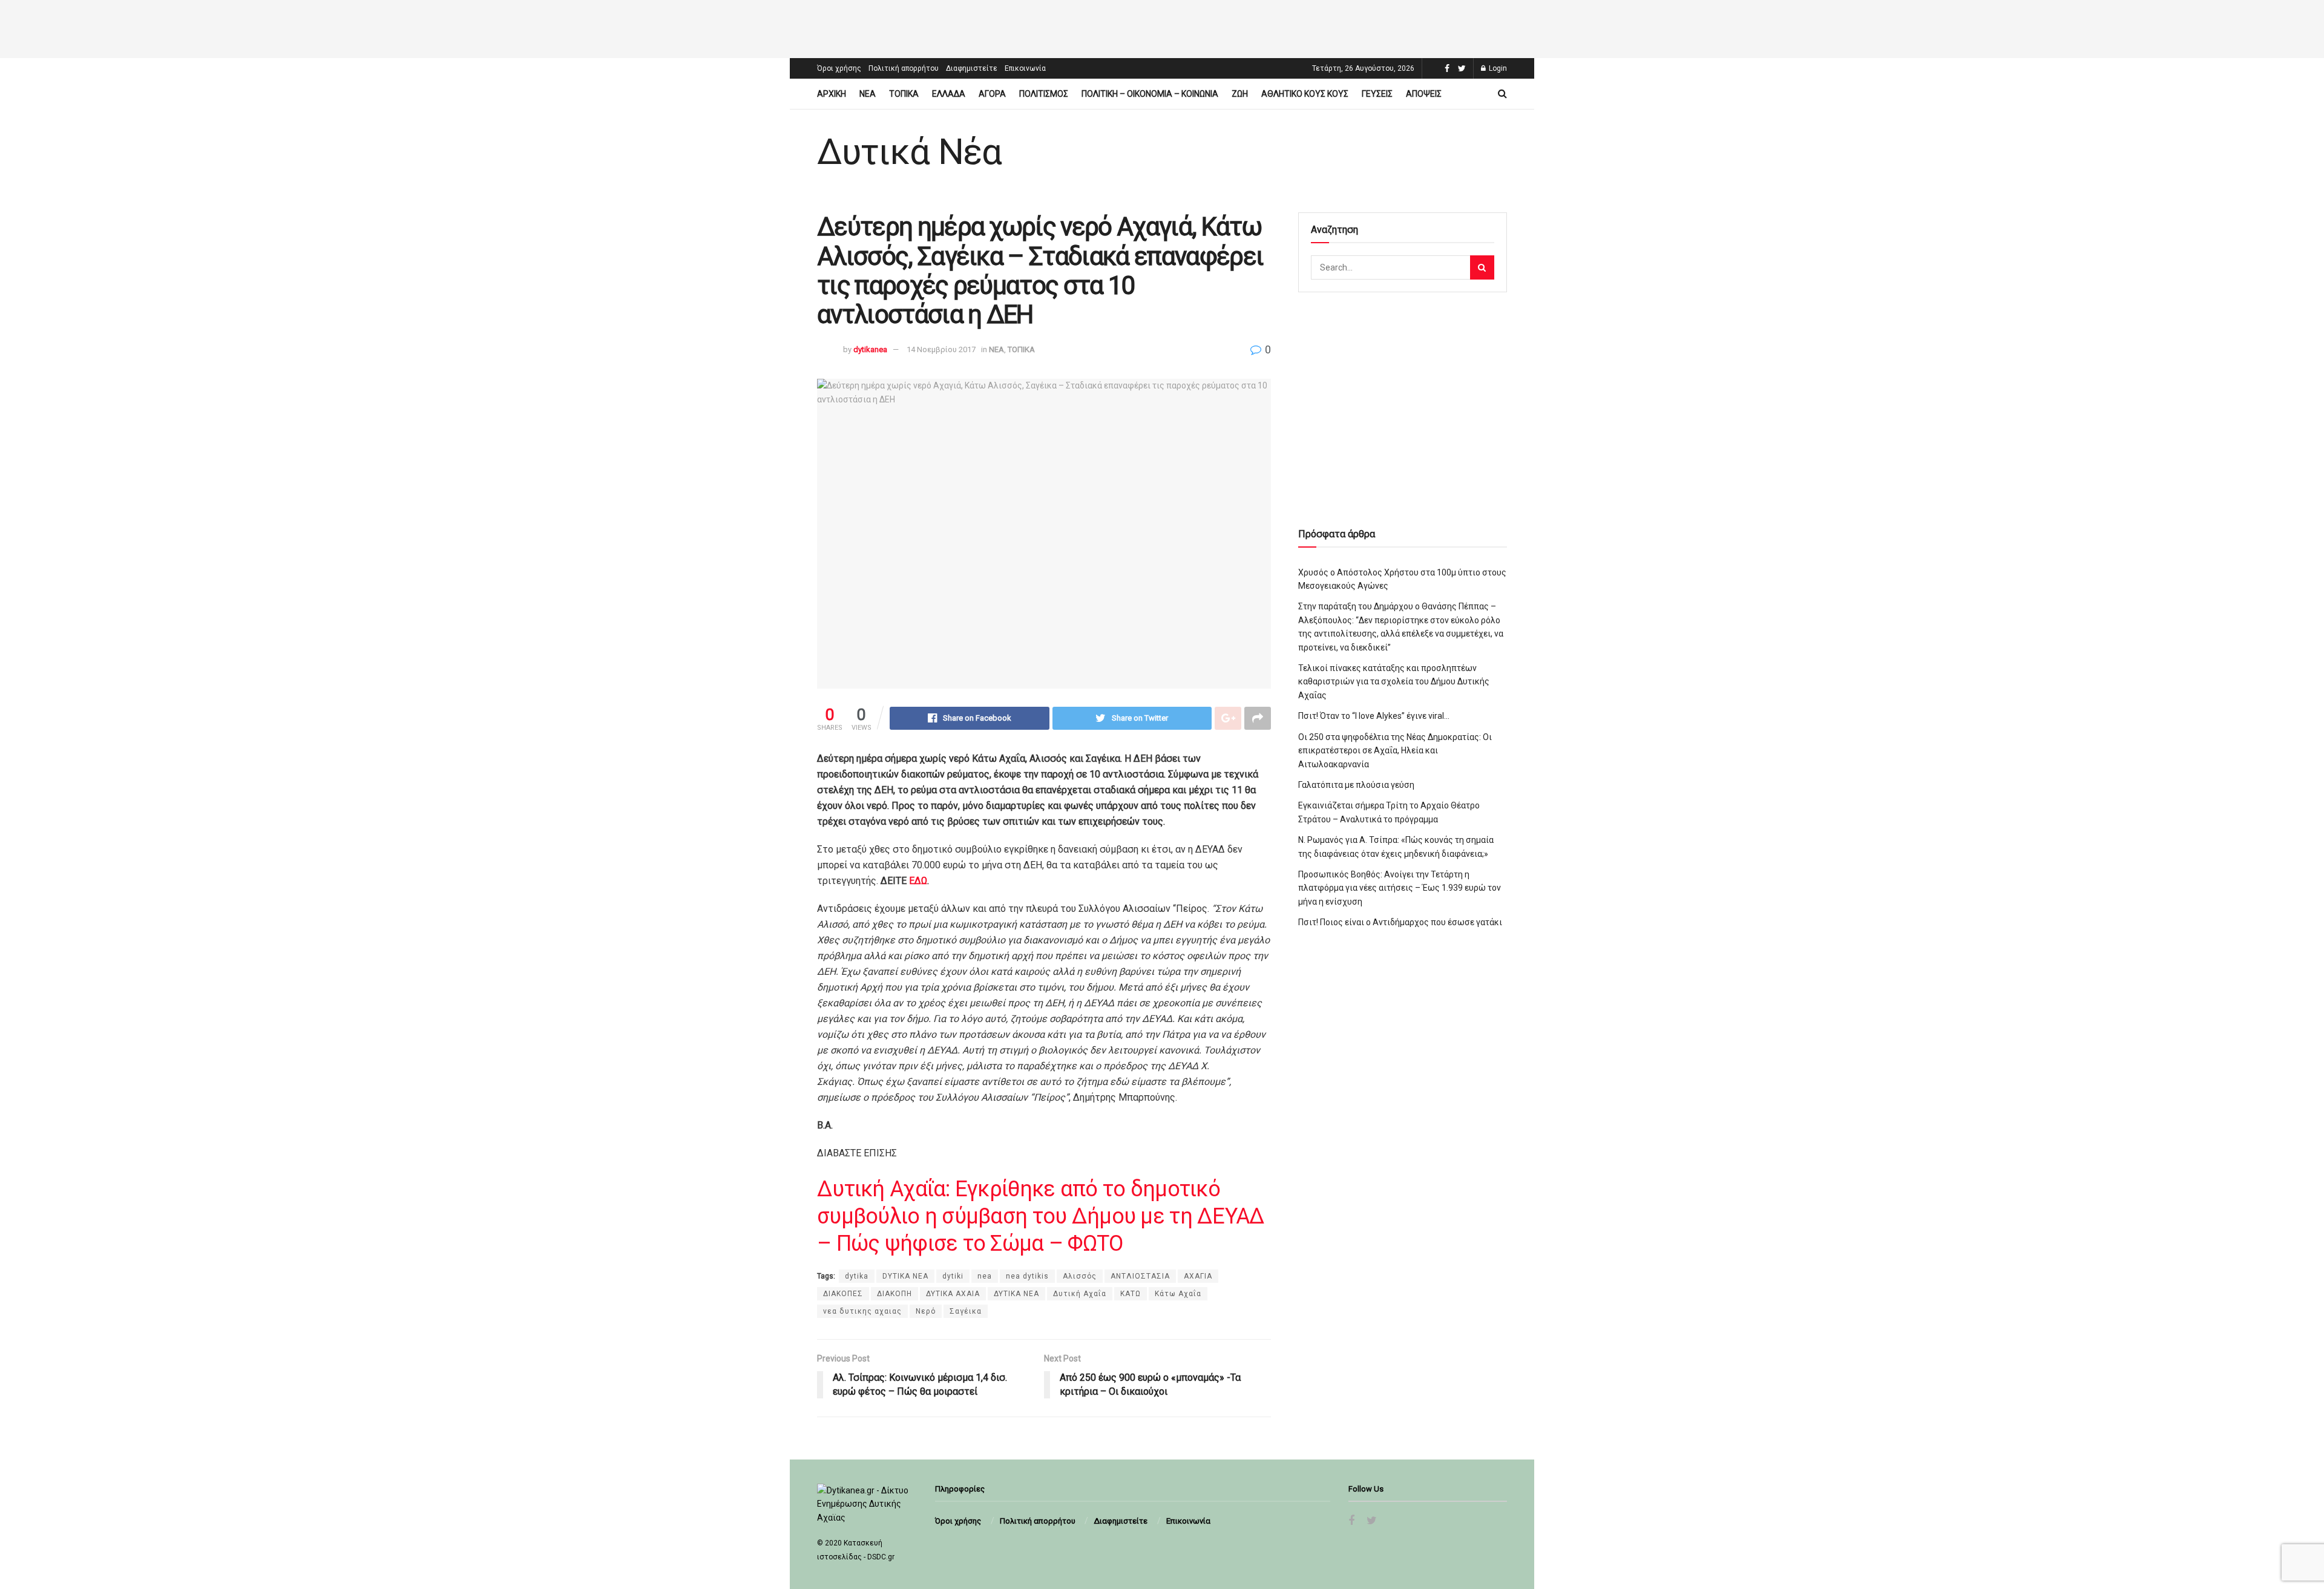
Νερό (926, 1311)
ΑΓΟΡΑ (992, 94)
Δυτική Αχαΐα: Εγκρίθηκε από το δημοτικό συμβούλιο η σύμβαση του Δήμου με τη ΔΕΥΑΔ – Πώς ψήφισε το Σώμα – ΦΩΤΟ (1041, 1216)
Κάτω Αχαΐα (1178, 1294)
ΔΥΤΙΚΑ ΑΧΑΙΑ (953, 1294)
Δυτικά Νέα (909, 152)
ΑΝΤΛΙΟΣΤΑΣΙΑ (1140, 1276)
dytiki (953, 1276)
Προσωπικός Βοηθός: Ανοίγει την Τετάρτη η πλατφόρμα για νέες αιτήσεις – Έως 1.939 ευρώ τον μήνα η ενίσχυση (1400, 888)
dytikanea (870, 349)
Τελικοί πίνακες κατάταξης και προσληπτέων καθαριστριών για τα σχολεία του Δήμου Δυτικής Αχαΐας (1394, 682)
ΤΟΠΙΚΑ (904, 94)
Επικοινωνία (1025, 68)
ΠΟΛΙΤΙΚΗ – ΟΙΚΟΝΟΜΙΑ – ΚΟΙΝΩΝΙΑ (1150, 94)
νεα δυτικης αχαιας (862, 1311)
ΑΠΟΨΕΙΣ (1424, 94)
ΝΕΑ (868, 94)
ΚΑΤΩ (1131, 1294)
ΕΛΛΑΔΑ (949, 94)
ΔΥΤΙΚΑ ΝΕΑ (1016, 1294)
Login (1497, 68)
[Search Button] (1482, 267)
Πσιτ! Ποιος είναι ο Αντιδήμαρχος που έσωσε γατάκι (1400, 922)
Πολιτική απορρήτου (904, 68)
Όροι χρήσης (839, 68)
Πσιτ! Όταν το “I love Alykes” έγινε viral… (1374, 716)
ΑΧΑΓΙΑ (1198, 1276)
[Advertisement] (1162, 27)
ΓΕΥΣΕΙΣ (1377, 94)
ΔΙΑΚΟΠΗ (894, 1294)
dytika (857, 1276)
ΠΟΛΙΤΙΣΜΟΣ (1044, 94)
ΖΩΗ (1240, 94)
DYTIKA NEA (905, 1276)
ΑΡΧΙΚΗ (832, 94)
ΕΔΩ (918, 881)
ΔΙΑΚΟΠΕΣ (843, 1294)
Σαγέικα (966, 1311)
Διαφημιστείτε (972, 68)
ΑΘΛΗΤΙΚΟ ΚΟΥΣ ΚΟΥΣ (1305, 94)
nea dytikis (1027, 1276)
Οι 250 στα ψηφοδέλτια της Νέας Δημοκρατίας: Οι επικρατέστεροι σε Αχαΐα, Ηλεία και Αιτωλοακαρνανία (1395, 751)
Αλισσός (1080, 1276)
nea (985, 1276)
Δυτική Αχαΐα (1080, 1294)
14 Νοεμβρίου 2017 (941, 349)
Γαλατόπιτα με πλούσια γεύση (1356, 785)
